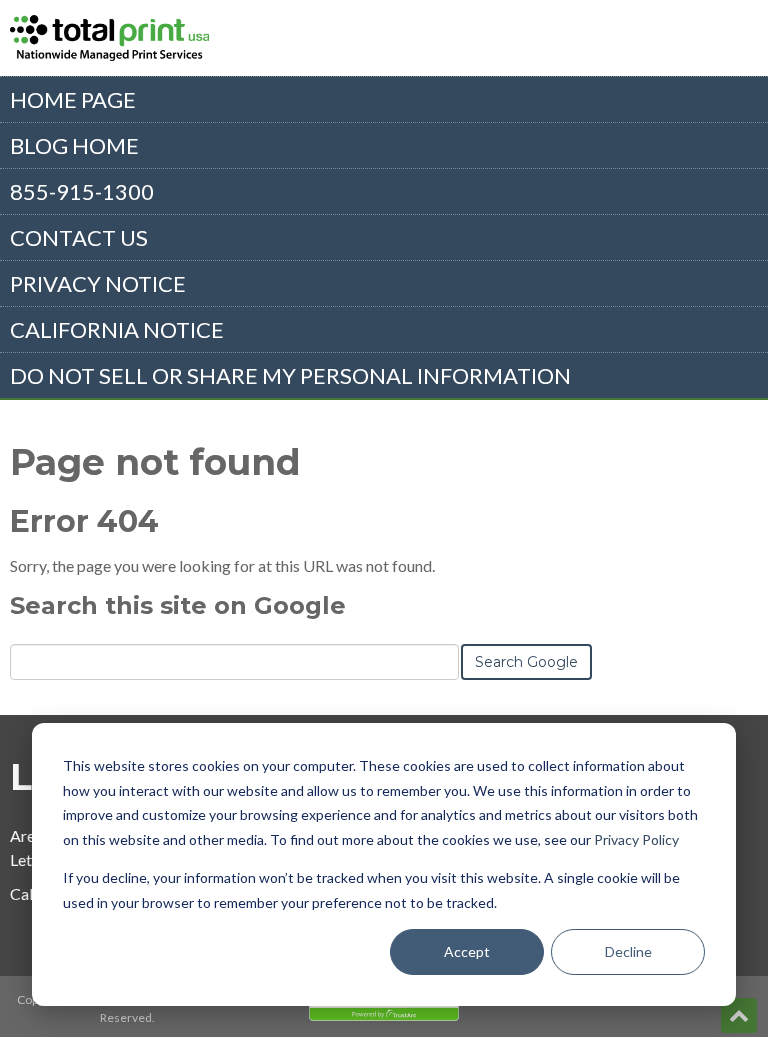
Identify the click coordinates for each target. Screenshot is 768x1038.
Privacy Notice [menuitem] (98, 283)
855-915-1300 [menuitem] (82, 191)
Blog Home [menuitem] (74, 145)
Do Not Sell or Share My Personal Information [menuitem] (290, 375)
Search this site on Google (178, 605)
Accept (467, 951)
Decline (628, 951)
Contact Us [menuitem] (79, 237)
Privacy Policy (636, 839)
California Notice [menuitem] (117, 329)
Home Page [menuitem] (73, 99)
